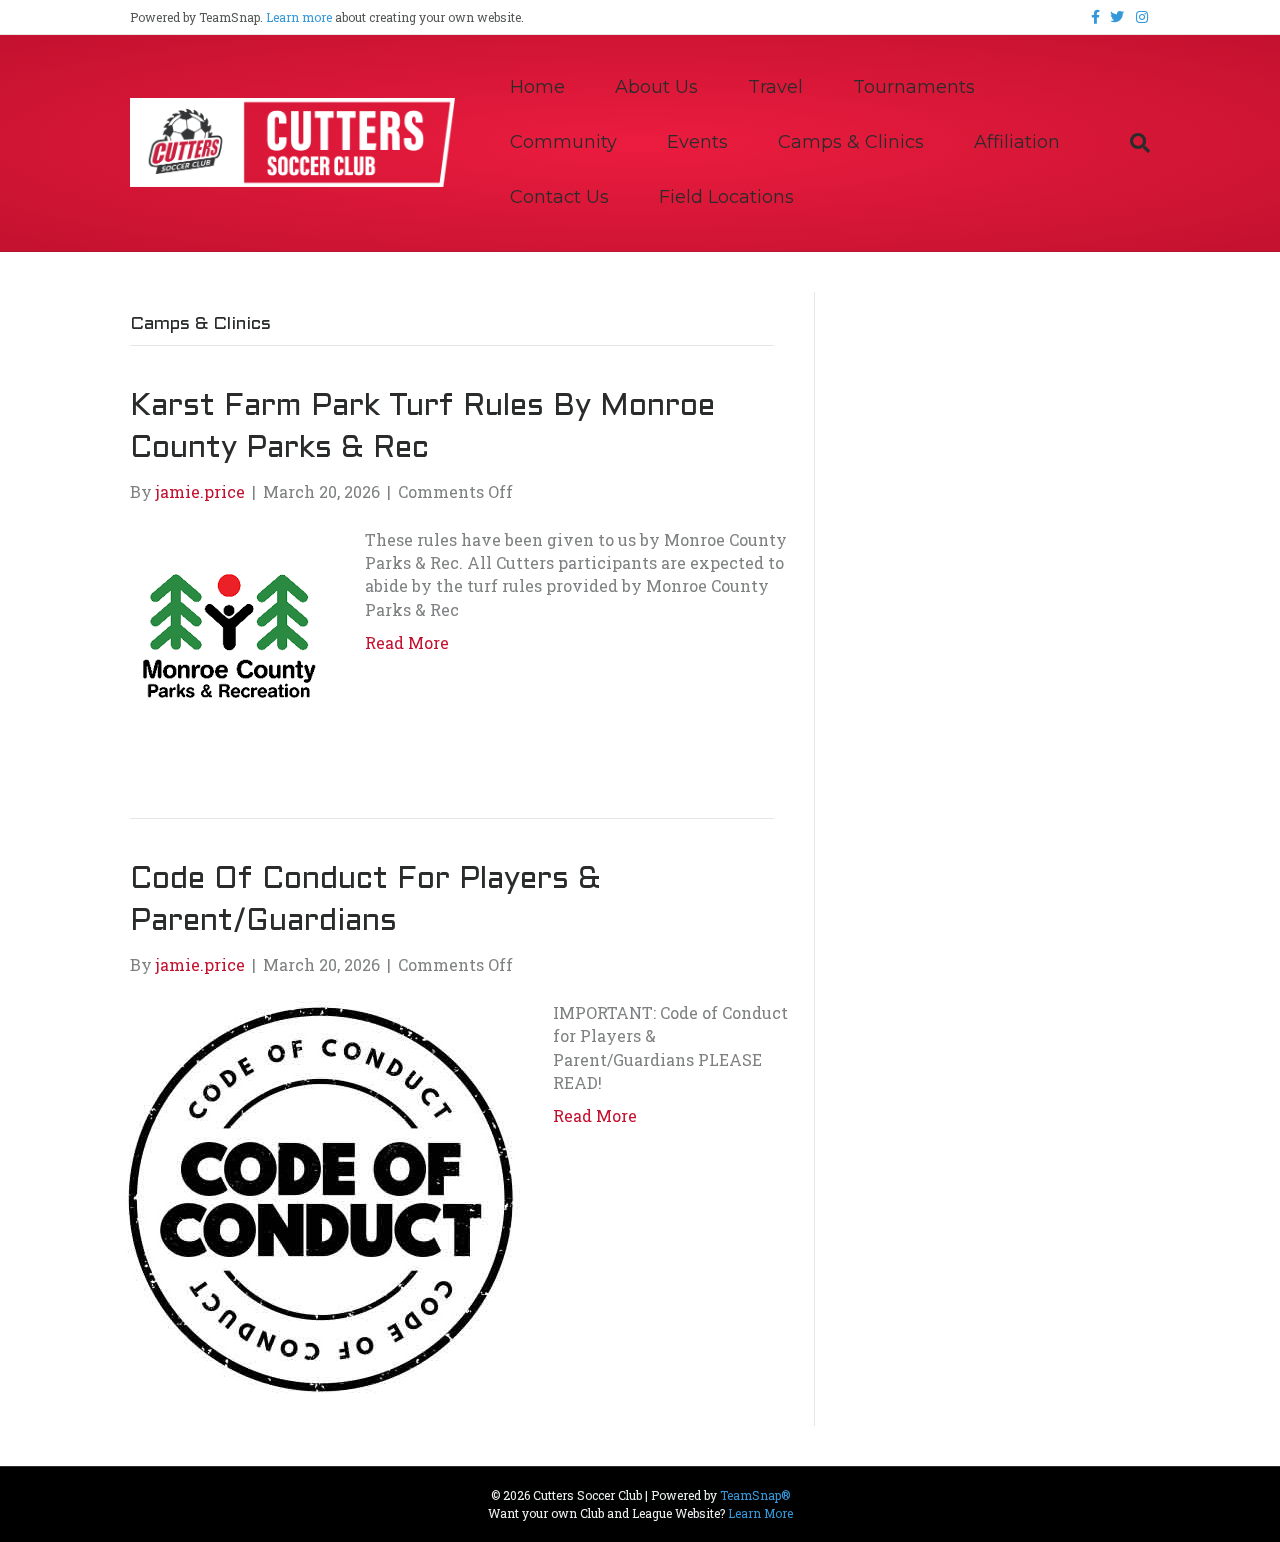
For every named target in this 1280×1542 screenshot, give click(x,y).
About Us (656, 87)
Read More (407, 642)
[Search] (1127, 143)
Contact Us (559, 197)
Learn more (299, 17)
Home (537, 87)
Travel (775, 87)
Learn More (760, 1513)
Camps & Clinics (851, 142)
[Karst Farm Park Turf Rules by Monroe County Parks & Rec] (227, 638)
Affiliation (1017, 142)
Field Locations (726, 197)
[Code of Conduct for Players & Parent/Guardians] (321, 1198)
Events (697, 142)
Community (563, 142)
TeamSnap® (755, 1495)
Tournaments (914, 87)
